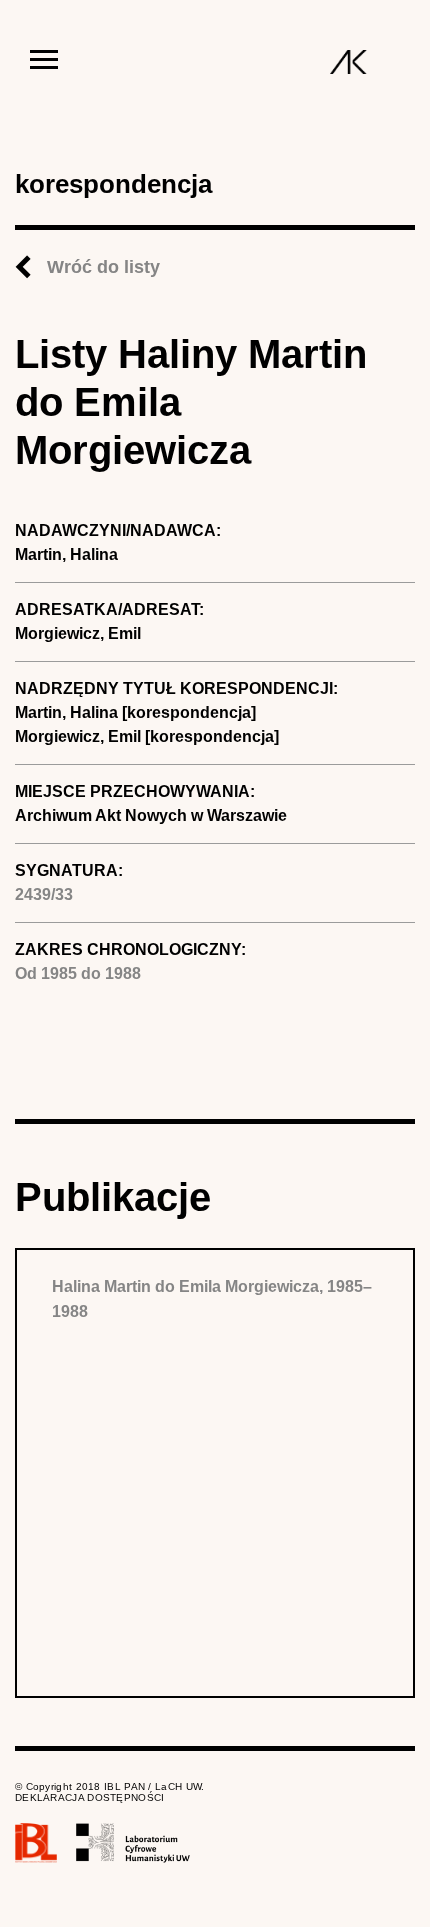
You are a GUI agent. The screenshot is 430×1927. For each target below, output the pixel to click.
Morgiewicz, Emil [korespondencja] (147, 736)
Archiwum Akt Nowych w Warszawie (151, 815)
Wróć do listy (103, 267)
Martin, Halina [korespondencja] (135, 712)
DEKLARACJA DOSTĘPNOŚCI (90, 1797)
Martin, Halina (66, 554)
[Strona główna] (348, 62)
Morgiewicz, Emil (78, 633)
